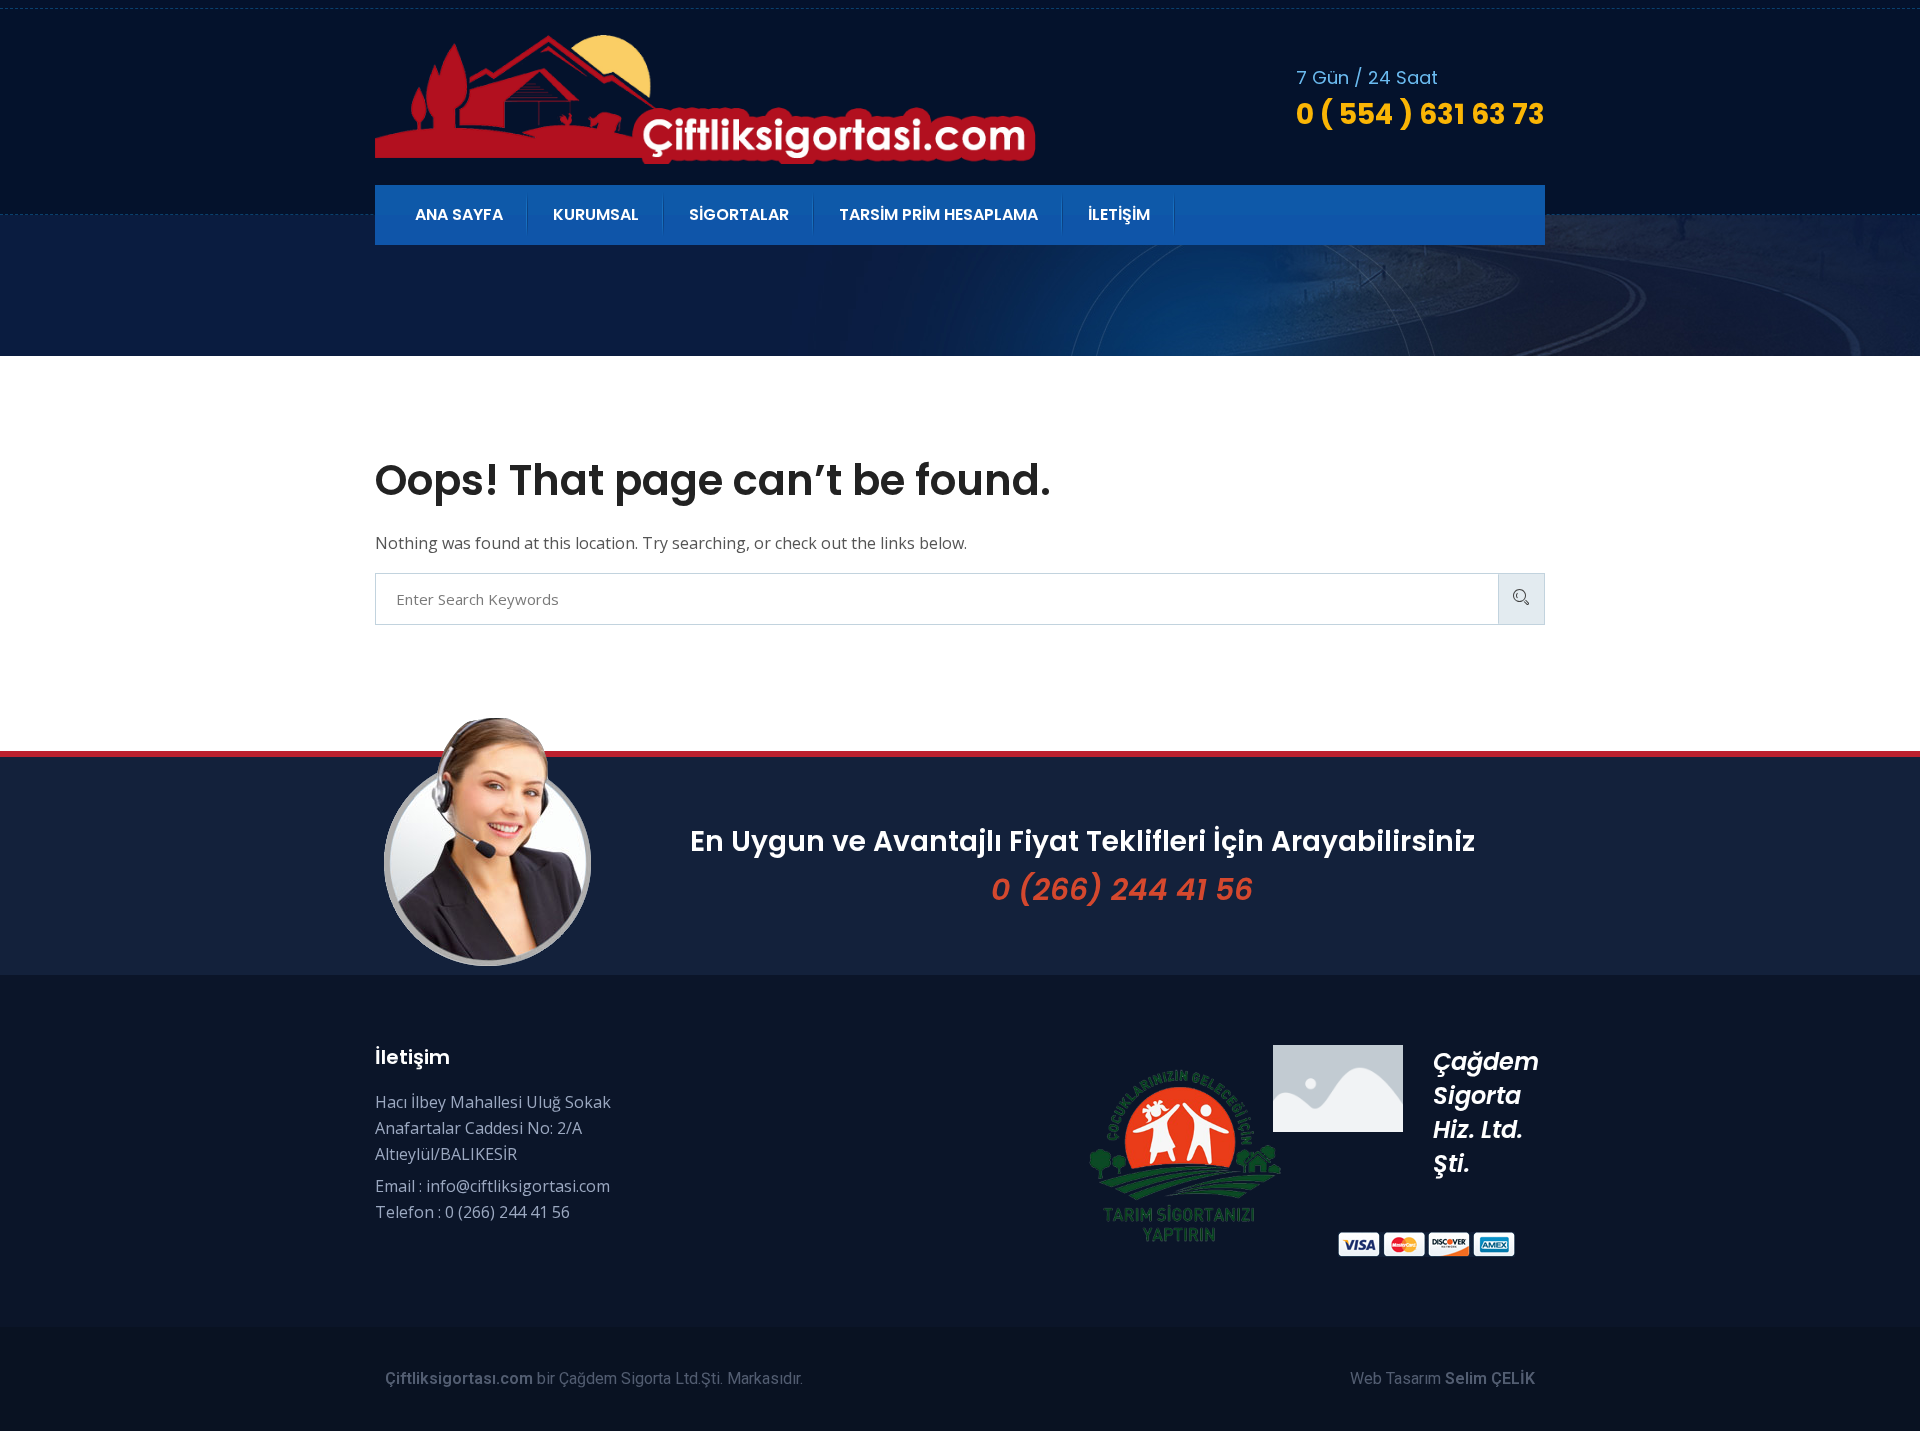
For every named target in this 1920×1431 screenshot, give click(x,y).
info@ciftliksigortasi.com (518, 1186)
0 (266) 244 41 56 (1122, 889)
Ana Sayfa (459, 214)
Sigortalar (739, 214)
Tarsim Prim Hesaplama (938, 214)
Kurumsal (596, 214)
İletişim (1119, 214)
